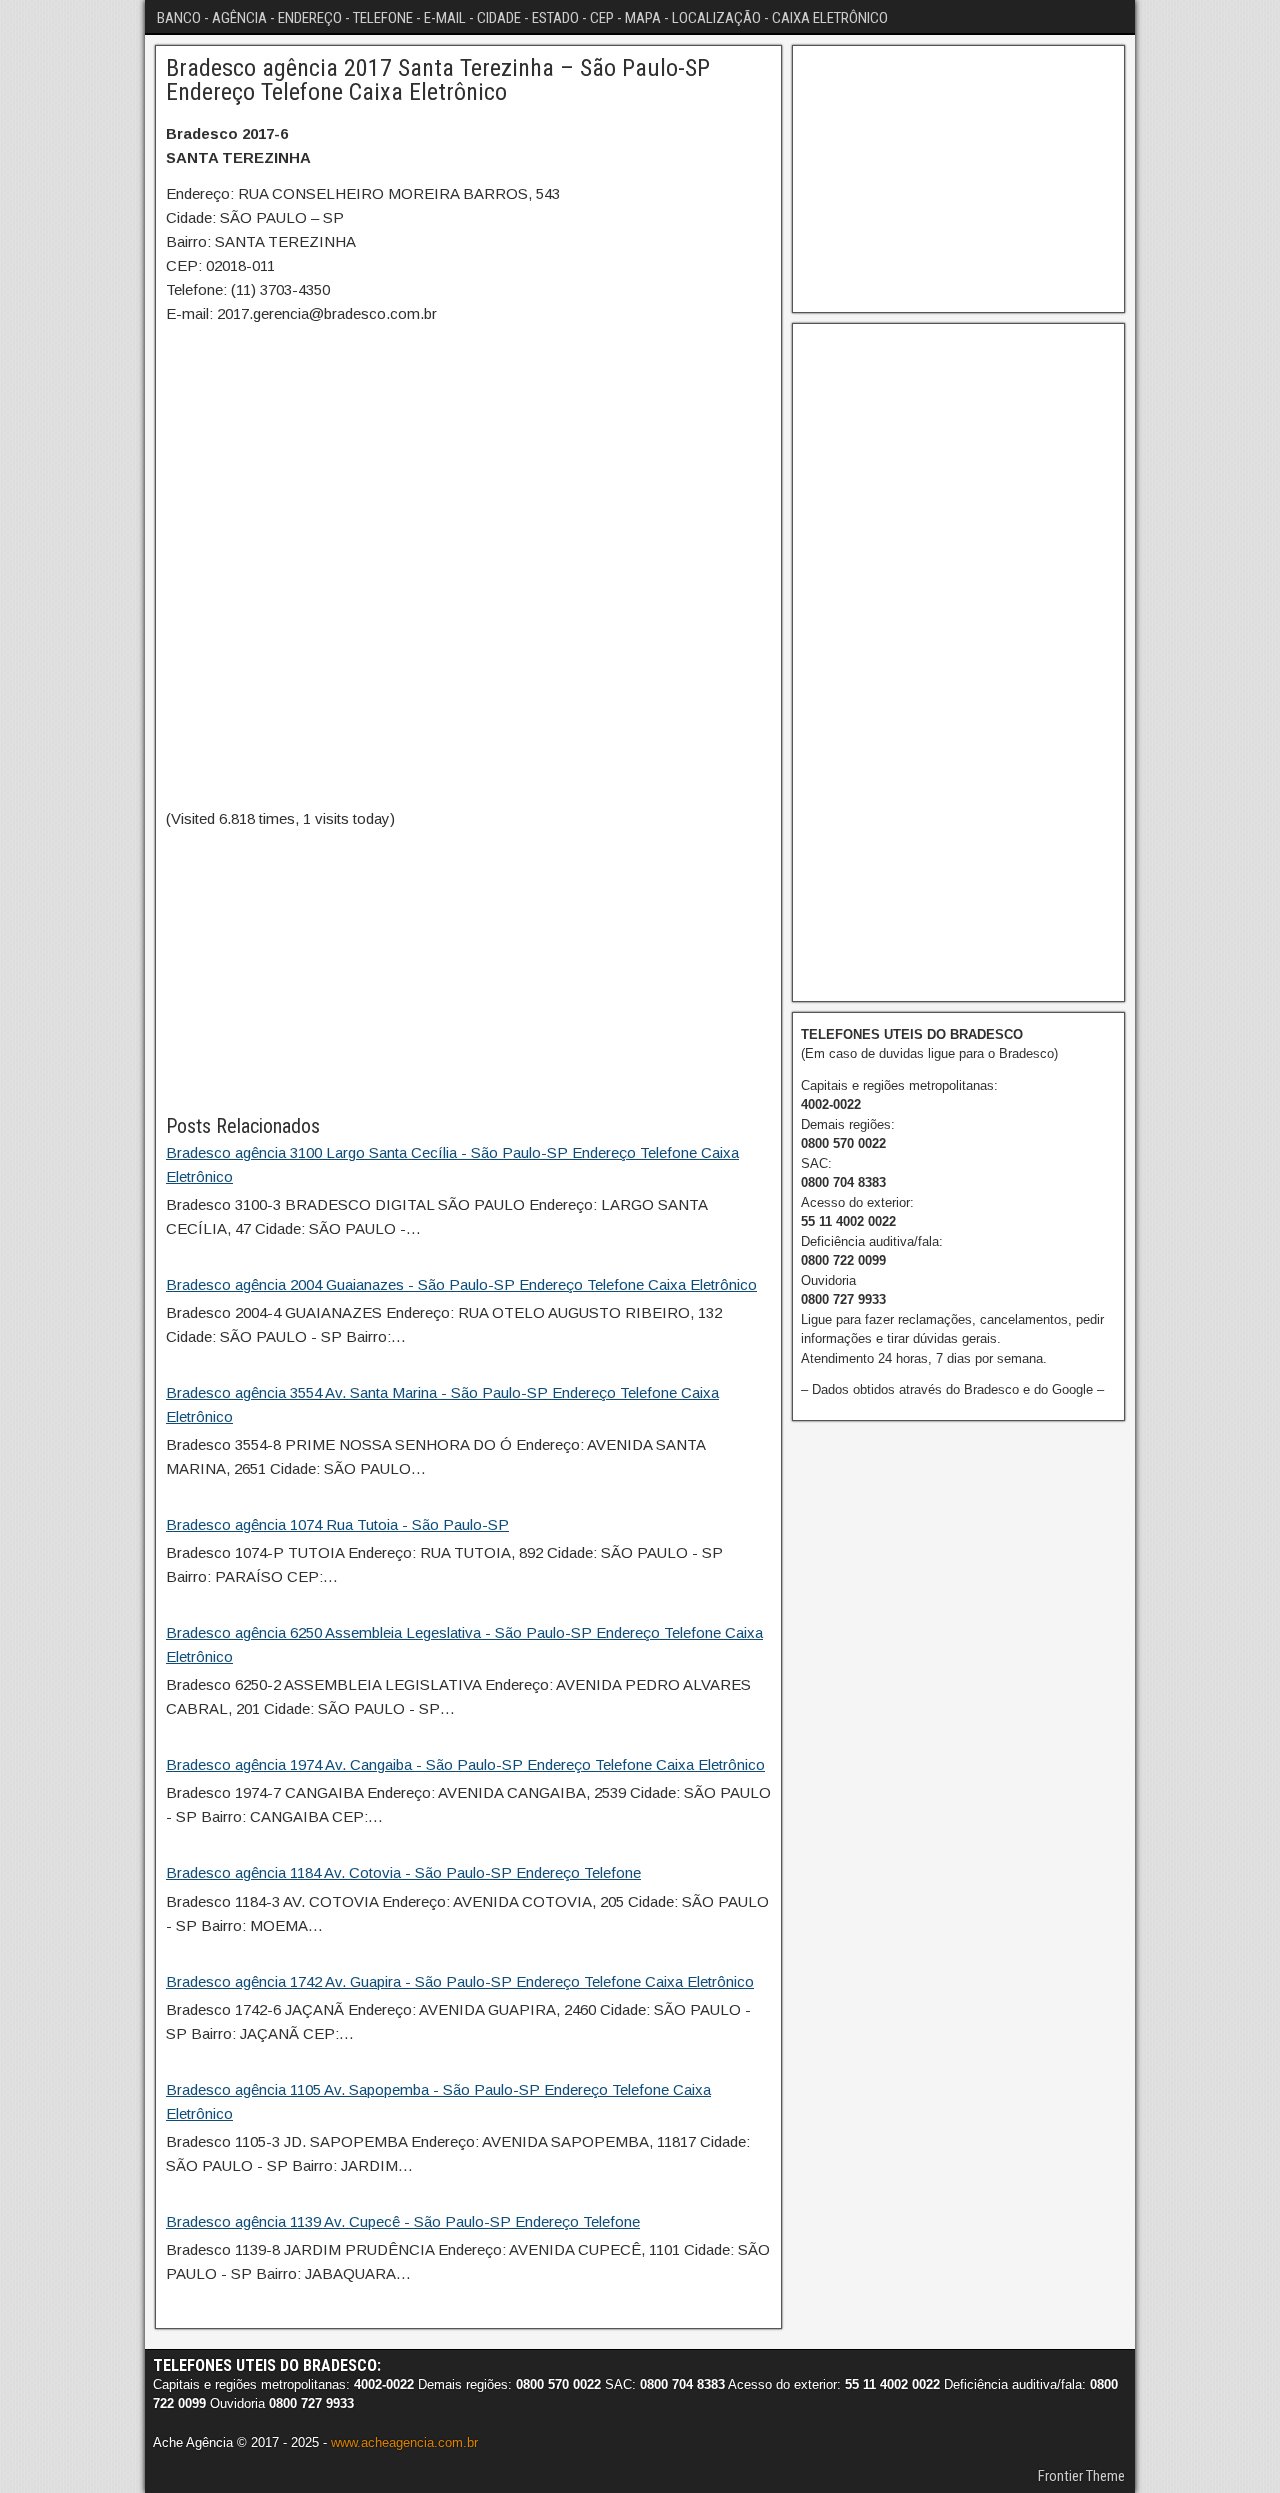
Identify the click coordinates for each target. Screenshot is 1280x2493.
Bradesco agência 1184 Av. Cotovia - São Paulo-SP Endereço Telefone (403, 1872)
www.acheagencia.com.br (404, 2442)
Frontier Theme (1081, 2476)
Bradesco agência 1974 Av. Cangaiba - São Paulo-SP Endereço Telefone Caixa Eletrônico (465, 1764)
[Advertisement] (468, 971)
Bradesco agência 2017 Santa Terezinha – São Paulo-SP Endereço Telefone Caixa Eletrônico (438, 80)
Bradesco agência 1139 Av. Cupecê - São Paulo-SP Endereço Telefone (403, 2221)
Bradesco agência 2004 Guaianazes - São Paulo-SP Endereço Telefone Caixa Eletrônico (461, 1284)
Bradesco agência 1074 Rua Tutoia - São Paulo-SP (337, 1524)
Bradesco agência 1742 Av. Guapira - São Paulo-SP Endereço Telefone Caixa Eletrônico (460, 1981)
